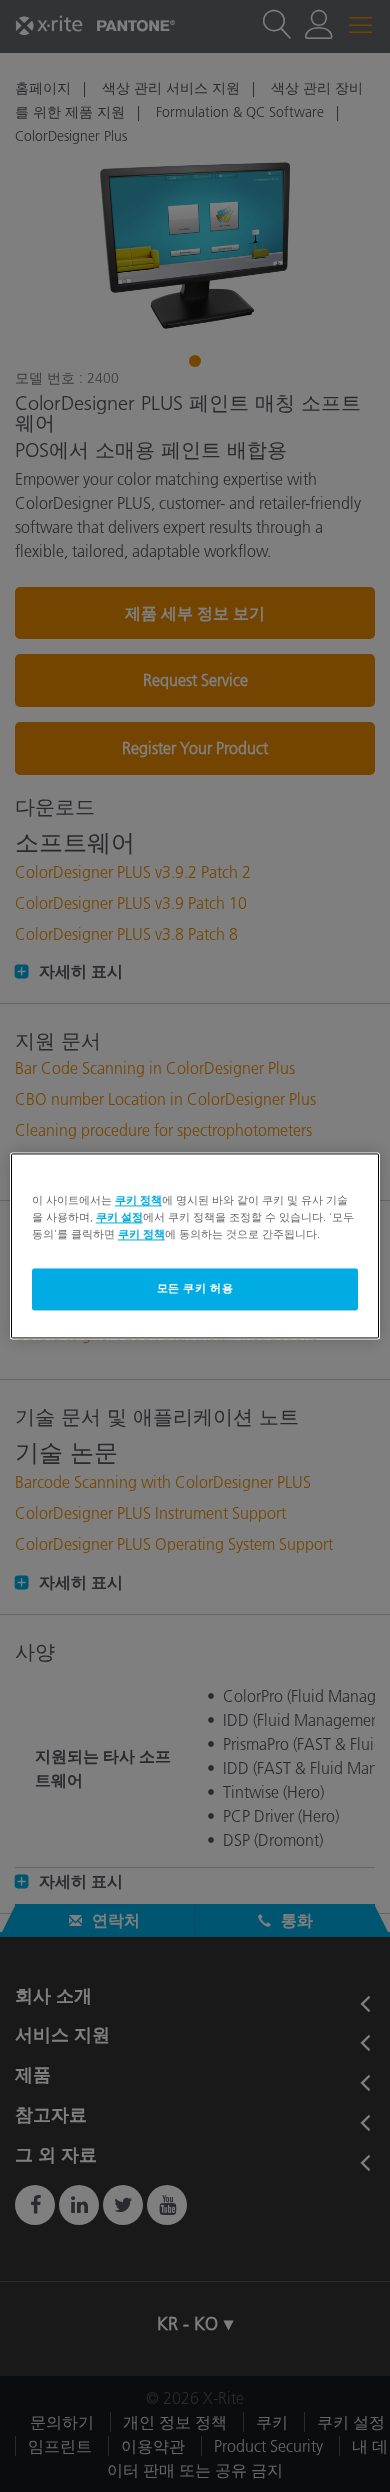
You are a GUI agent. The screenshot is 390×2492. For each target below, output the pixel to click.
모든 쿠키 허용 (195, 1289)
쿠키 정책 (138, 1200)
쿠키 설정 (119, 1218)
